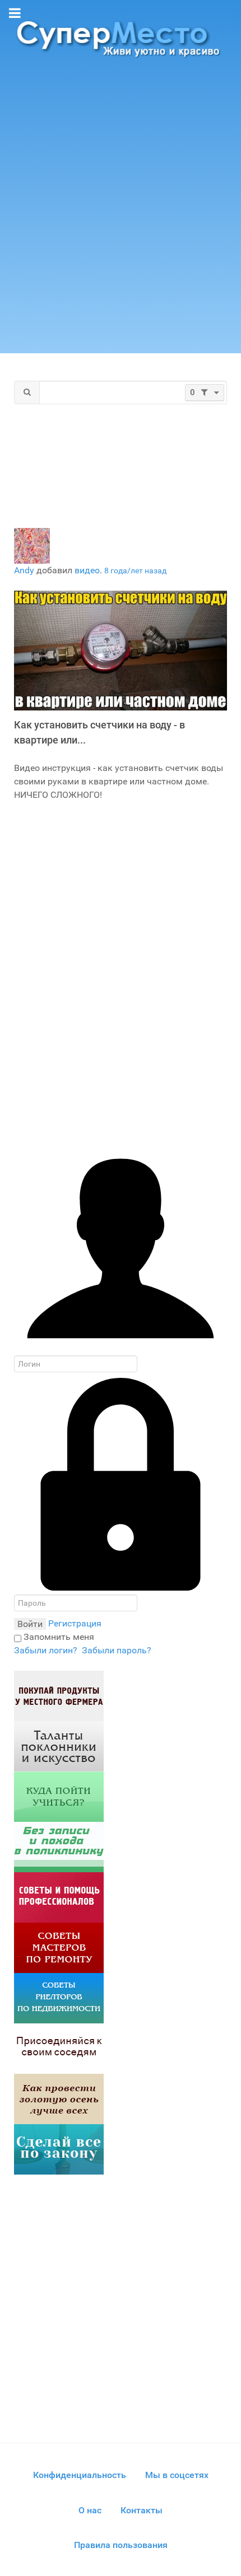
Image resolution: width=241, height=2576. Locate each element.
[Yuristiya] (59, 2149)
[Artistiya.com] (59, 1745)
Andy (24, 570)
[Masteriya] (59, 1947)
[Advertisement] (121, 211)
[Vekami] (59, 2098)
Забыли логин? (46, 1650)
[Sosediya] (59, 2048)
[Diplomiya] (59, 1796)
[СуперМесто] (121, 38)
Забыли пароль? (117, 1650)
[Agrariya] (59, 1695)
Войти (30, 1624)
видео (87, 570)
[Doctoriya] (59, 1846)
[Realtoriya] (59, 1997)
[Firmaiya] (59, 1897)
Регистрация (75, 1623)
